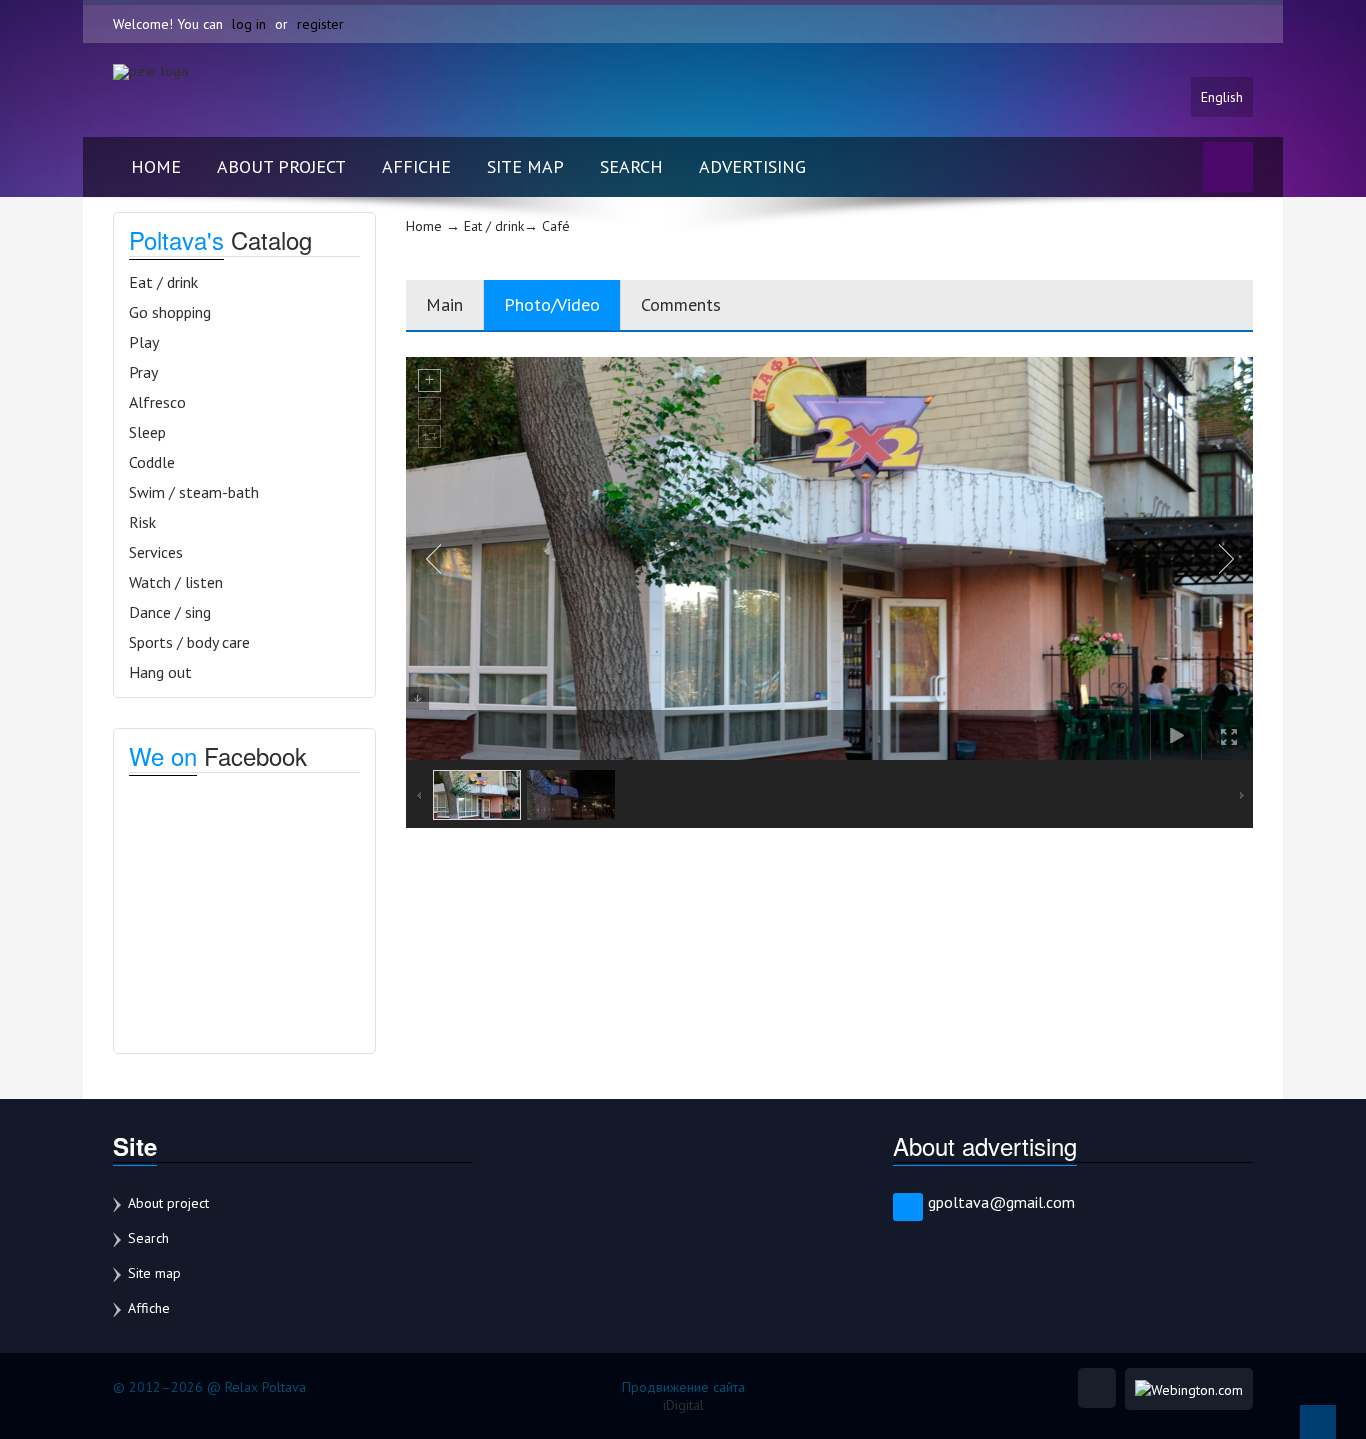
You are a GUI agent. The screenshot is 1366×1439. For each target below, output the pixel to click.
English (1222, 97)
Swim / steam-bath (194, 492)
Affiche (416, 166)
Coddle (152, 462)
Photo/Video (552, 304)
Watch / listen (176, 582)
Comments (681, 304)
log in (249, 24)
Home (156, 166)
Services (156, 552)
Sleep (147, 432)
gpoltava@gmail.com (1001, 1202)
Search (631, 166)
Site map (525, 166)
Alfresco (157, 402)
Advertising (752, 166)
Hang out (160, 672)
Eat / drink (163, 282)
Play (144, 342)
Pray (143, 372)
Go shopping (170, 312)
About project (281, 166)
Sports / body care (189, 642)
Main (444, 304)
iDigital (683, 1405)
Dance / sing (170, 612)
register (320, 24)
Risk (142, 522)
